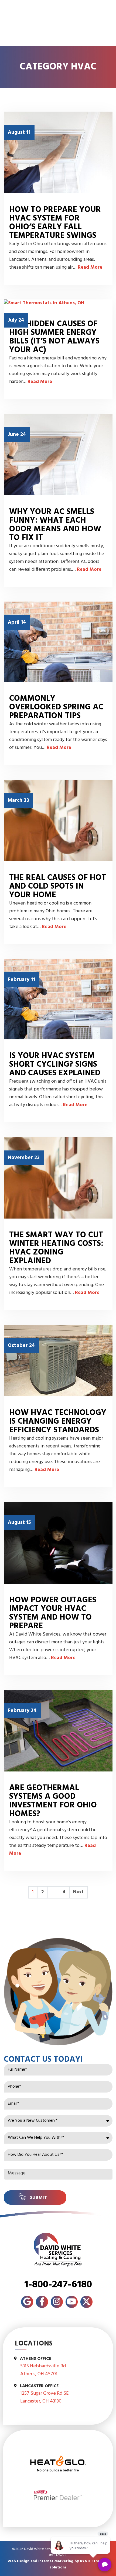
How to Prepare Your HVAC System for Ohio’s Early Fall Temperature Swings (55, 223)
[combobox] (58, 2121)
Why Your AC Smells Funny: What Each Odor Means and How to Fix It (55, 525)
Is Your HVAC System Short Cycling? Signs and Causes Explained (55, 1065)
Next (78, 1892)
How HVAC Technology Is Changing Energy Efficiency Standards (58, 1422)
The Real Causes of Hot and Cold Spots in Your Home (58, 886)
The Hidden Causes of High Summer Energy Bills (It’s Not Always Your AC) (54, 337)
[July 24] (58, 303)
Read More (90, 267)
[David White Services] (58, 2250)
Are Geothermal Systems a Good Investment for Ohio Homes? (53, 1801)
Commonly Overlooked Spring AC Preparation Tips (56, 707)
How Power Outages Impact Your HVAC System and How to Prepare (53, 1613)
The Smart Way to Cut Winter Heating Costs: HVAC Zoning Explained (56, 1248)
